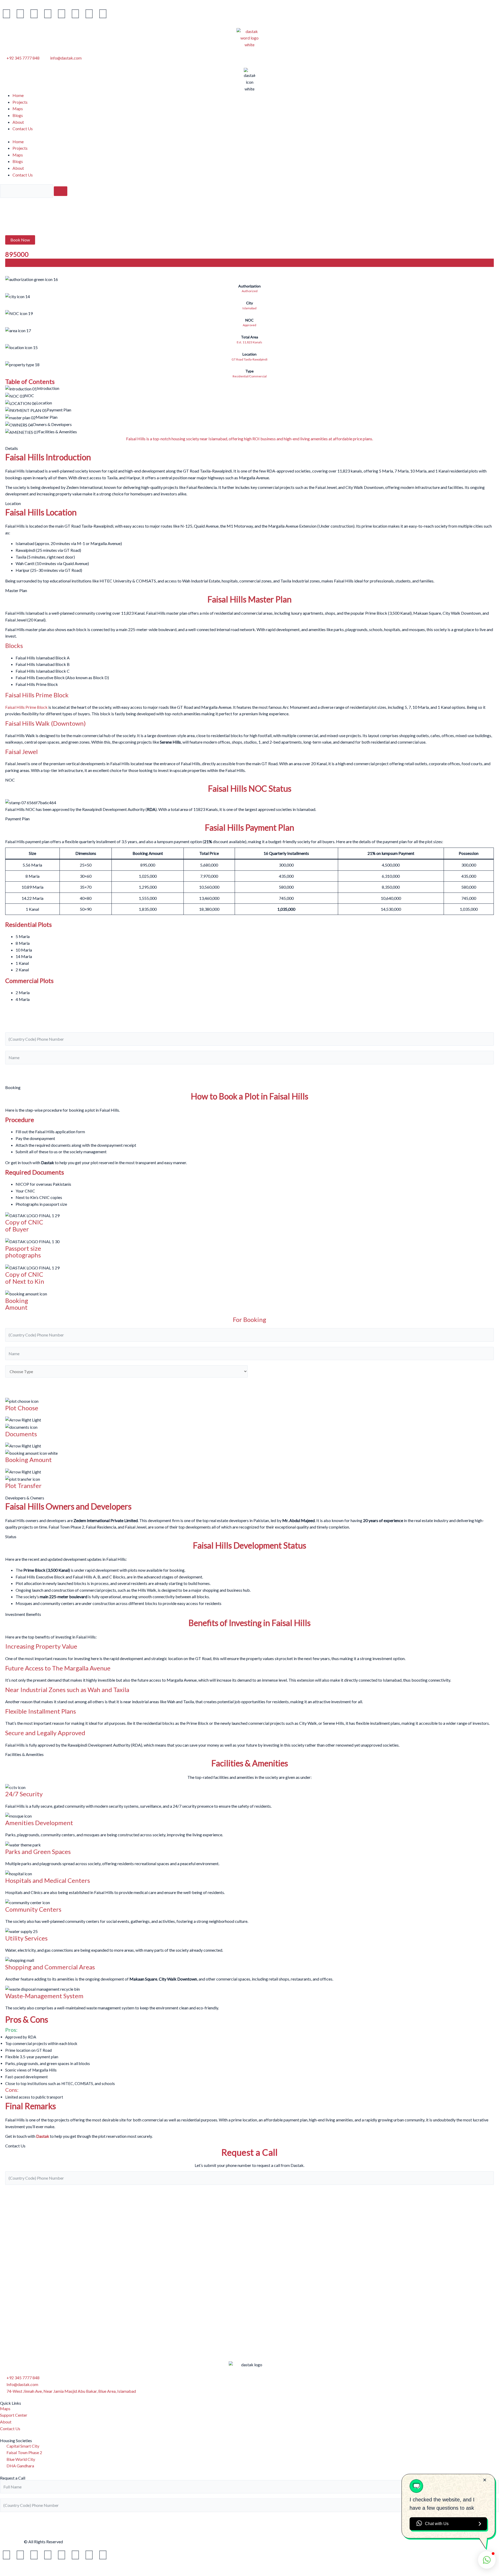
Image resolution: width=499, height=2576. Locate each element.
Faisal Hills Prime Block (26, 707)
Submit (17, 1074)
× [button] (485, 2480)
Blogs (18, 115)
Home (18, 95)
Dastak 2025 (12, 2542)
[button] (20, 240)
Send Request (249, 2522)
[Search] (61, 191)
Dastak (43, 2136)
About (18, 122)
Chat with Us (437, 2524)
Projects (20, 102)
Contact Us (23, 129)
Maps (18, 109)
